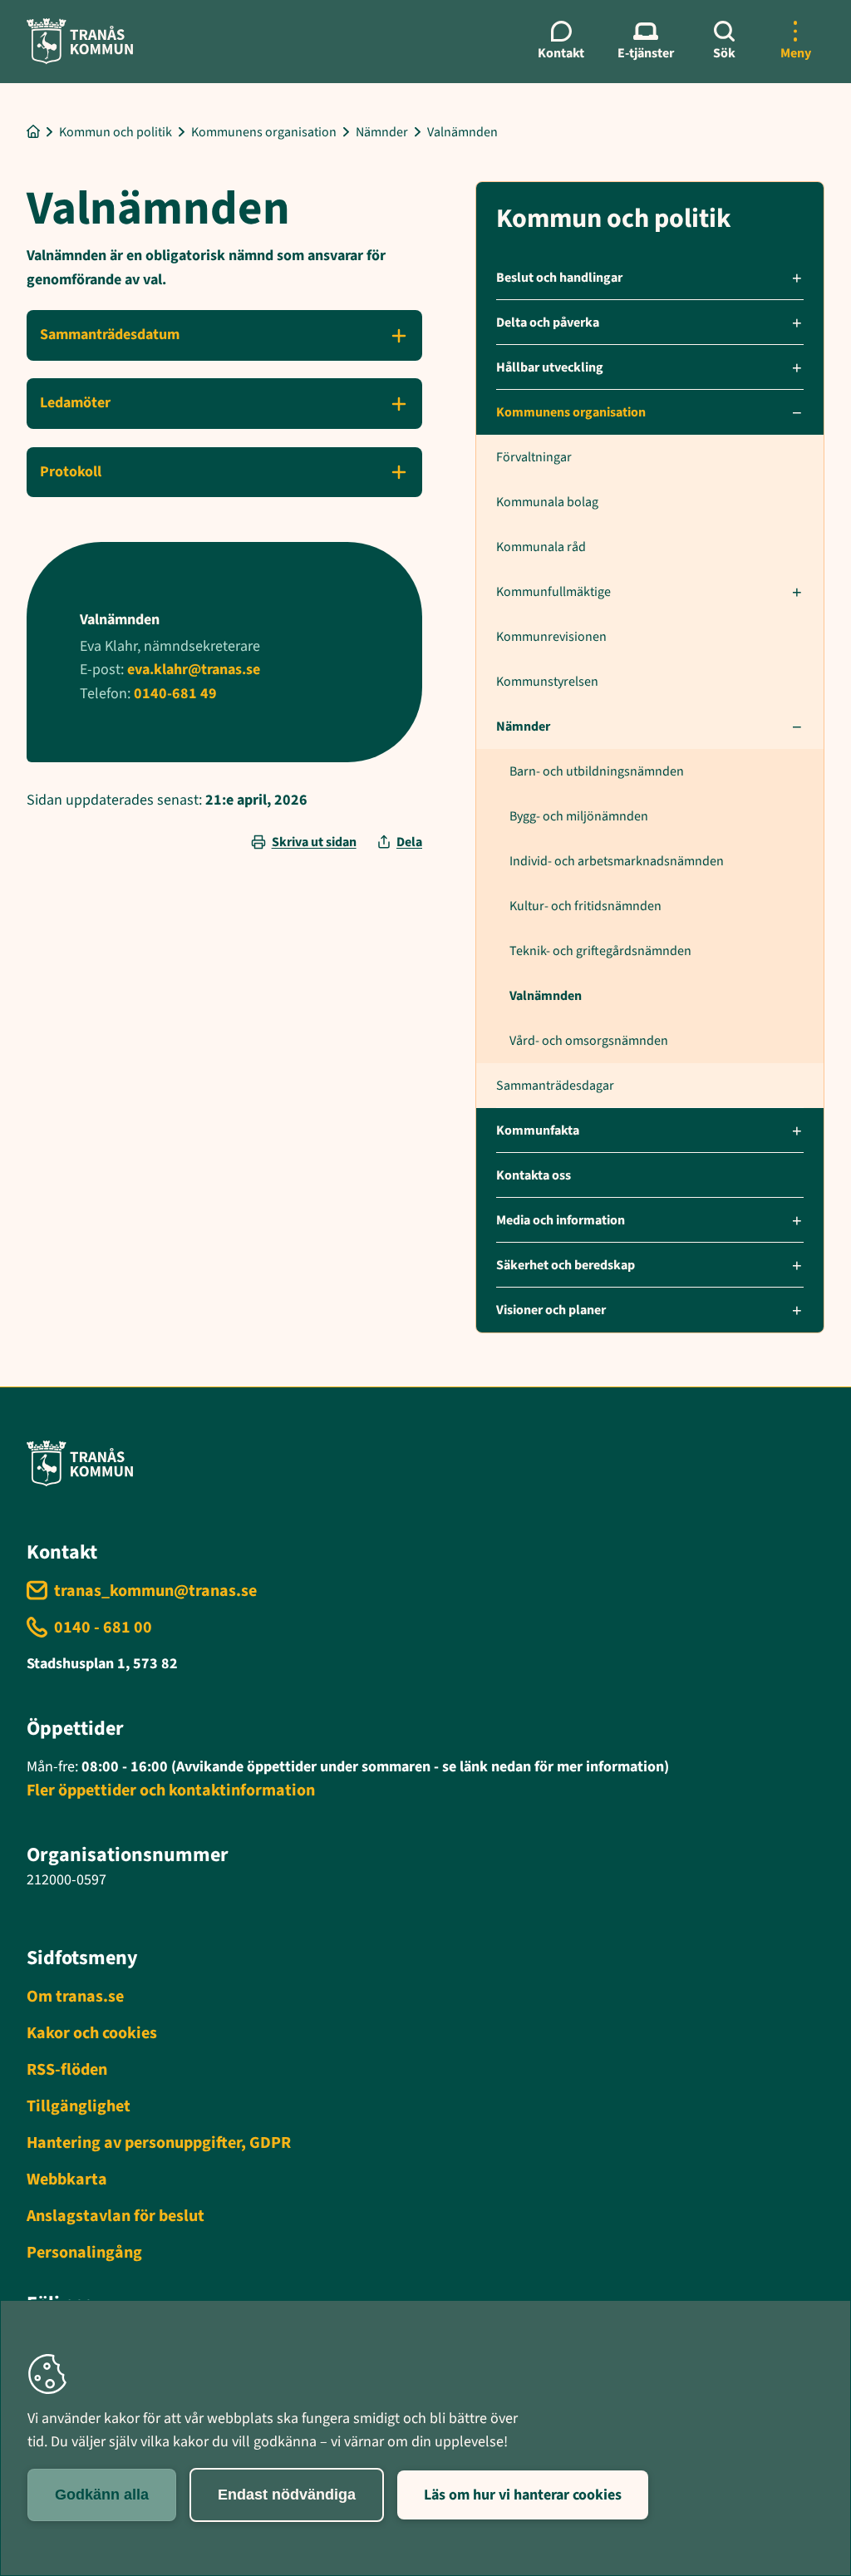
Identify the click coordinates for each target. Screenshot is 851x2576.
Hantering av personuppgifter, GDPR (159, 2143)
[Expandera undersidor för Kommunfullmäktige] (797, 592)
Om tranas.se (75, 1997)
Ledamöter (75, 403)
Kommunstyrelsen (547, 682)
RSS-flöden (67, 2070)
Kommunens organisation (571, 412)
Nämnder (523, 727)
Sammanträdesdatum (110, 335)
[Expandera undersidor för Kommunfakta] (797, 1130)
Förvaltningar (534, 457)
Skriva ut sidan (314, 842)
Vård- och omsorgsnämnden (589, 1041)
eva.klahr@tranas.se (194, 670)
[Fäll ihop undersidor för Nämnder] (797, 727)
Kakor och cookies (92, 2033)
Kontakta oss (534, 1175)
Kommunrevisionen (551, 637)
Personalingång (84, 2253)
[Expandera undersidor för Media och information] (797, 1220)
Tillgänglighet (79, 2106)
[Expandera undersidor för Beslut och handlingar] (797, 278)
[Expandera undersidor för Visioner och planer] (797, 1310)
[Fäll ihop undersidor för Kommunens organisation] (797, 412)
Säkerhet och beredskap (566, 1265)
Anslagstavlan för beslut (116, 2216)
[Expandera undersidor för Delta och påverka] (797, 323)
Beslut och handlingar (559, 278)
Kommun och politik (614, 219)
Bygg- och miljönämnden (579, 816)
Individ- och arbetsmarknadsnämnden (617, 861)
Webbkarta (67, 2180)
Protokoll (71, 472)
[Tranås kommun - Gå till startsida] (80, 41)
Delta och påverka (548, 323)
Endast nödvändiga (287, 2495)
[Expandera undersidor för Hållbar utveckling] (797, 367)
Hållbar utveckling (550, 367)
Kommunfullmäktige (553, 592)
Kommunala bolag (547, 502)
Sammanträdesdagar (555, 1086)
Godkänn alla (102, 2495)
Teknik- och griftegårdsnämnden (600, 951)
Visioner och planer (551, 1310)
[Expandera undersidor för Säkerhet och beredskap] (797, 1265)
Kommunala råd (541, 547)
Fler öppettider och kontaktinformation (171, 1790)
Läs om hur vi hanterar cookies (523, 2495)
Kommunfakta (538, 1130)
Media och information (561, 1220)
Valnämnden (546, 996)
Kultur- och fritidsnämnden (585, 906)
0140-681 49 (175, 694)
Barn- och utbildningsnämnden (597, 771)
